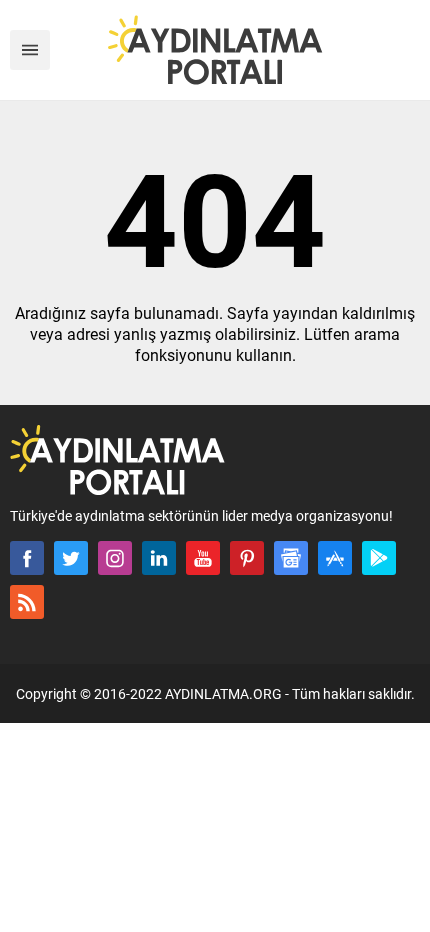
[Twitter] (71, 558)
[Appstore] (335, 558)
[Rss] (27, 602)
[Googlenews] (291, 558)
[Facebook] (27, 558)
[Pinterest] (247, 558)
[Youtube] (203, 558)
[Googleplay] (379, 558)
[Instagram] (115, 558)
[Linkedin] (159, 558)
